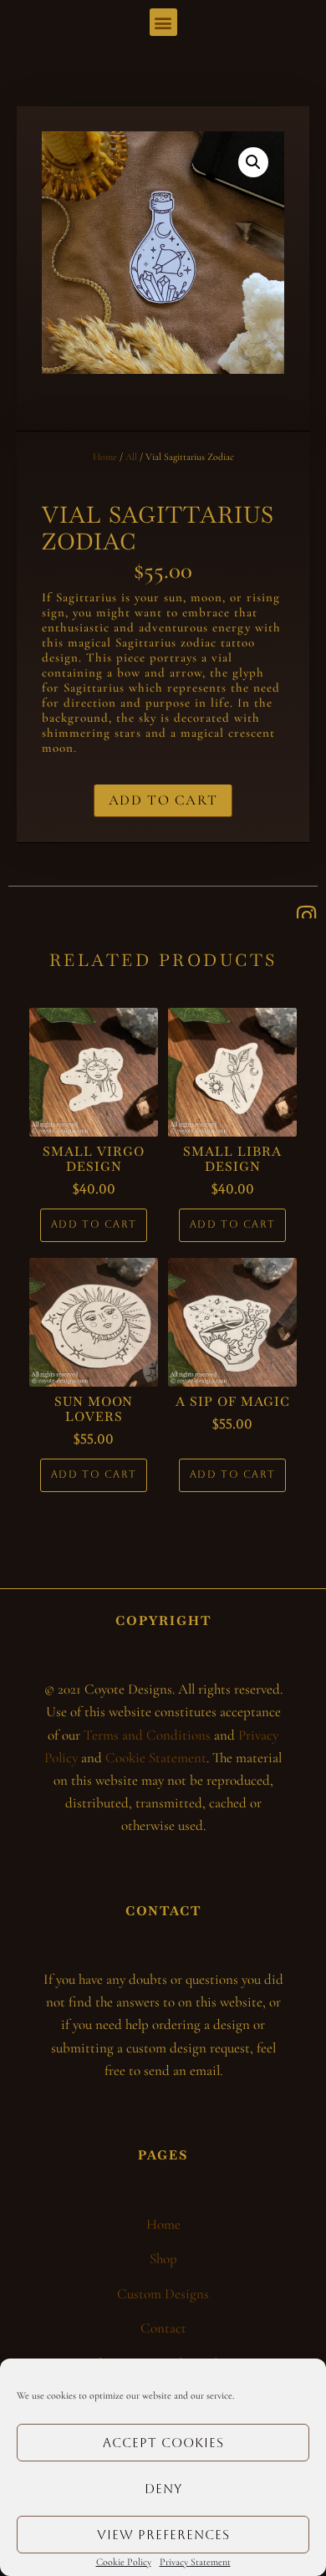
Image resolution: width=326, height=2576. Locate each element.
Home (105, 457)
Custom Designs (163, 2294)
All (131, 457)
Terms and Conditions (147, 1735)
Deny (163, 2489)
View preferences (163, 2535)
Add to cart (163, 800)
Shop (163, 2259)
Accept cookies (163, 2443)
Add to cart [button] (94, 1224)
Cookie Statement (156, 1758)
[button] (163, 22)
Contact (163, 2328)
